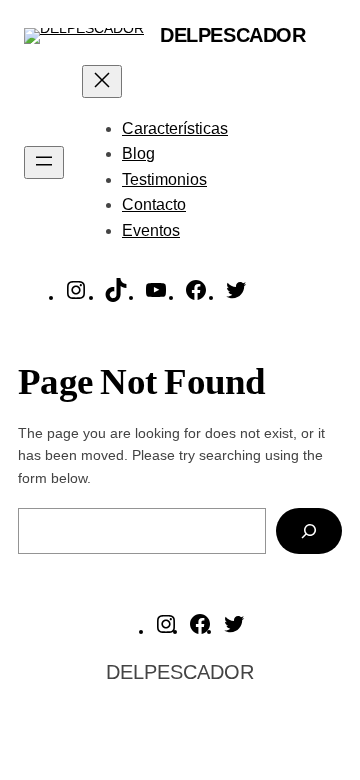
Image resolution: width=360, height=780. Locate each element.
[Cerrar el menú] (102, 81)
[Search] (309, 531)
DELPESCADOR (233, 35)
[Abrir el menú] (44, 162)
